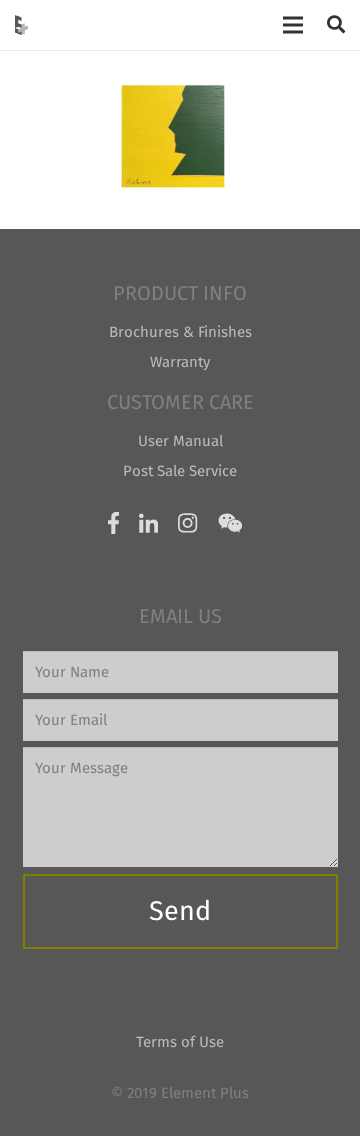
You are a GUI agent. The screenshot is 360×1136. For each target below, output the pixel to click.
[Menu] (293, 25)
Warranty (180, 362)
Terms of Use (180, 1042)
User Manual (180, 441)
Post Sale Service (180, 471)
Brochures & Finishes (180, 332)
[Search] (336, 25)
